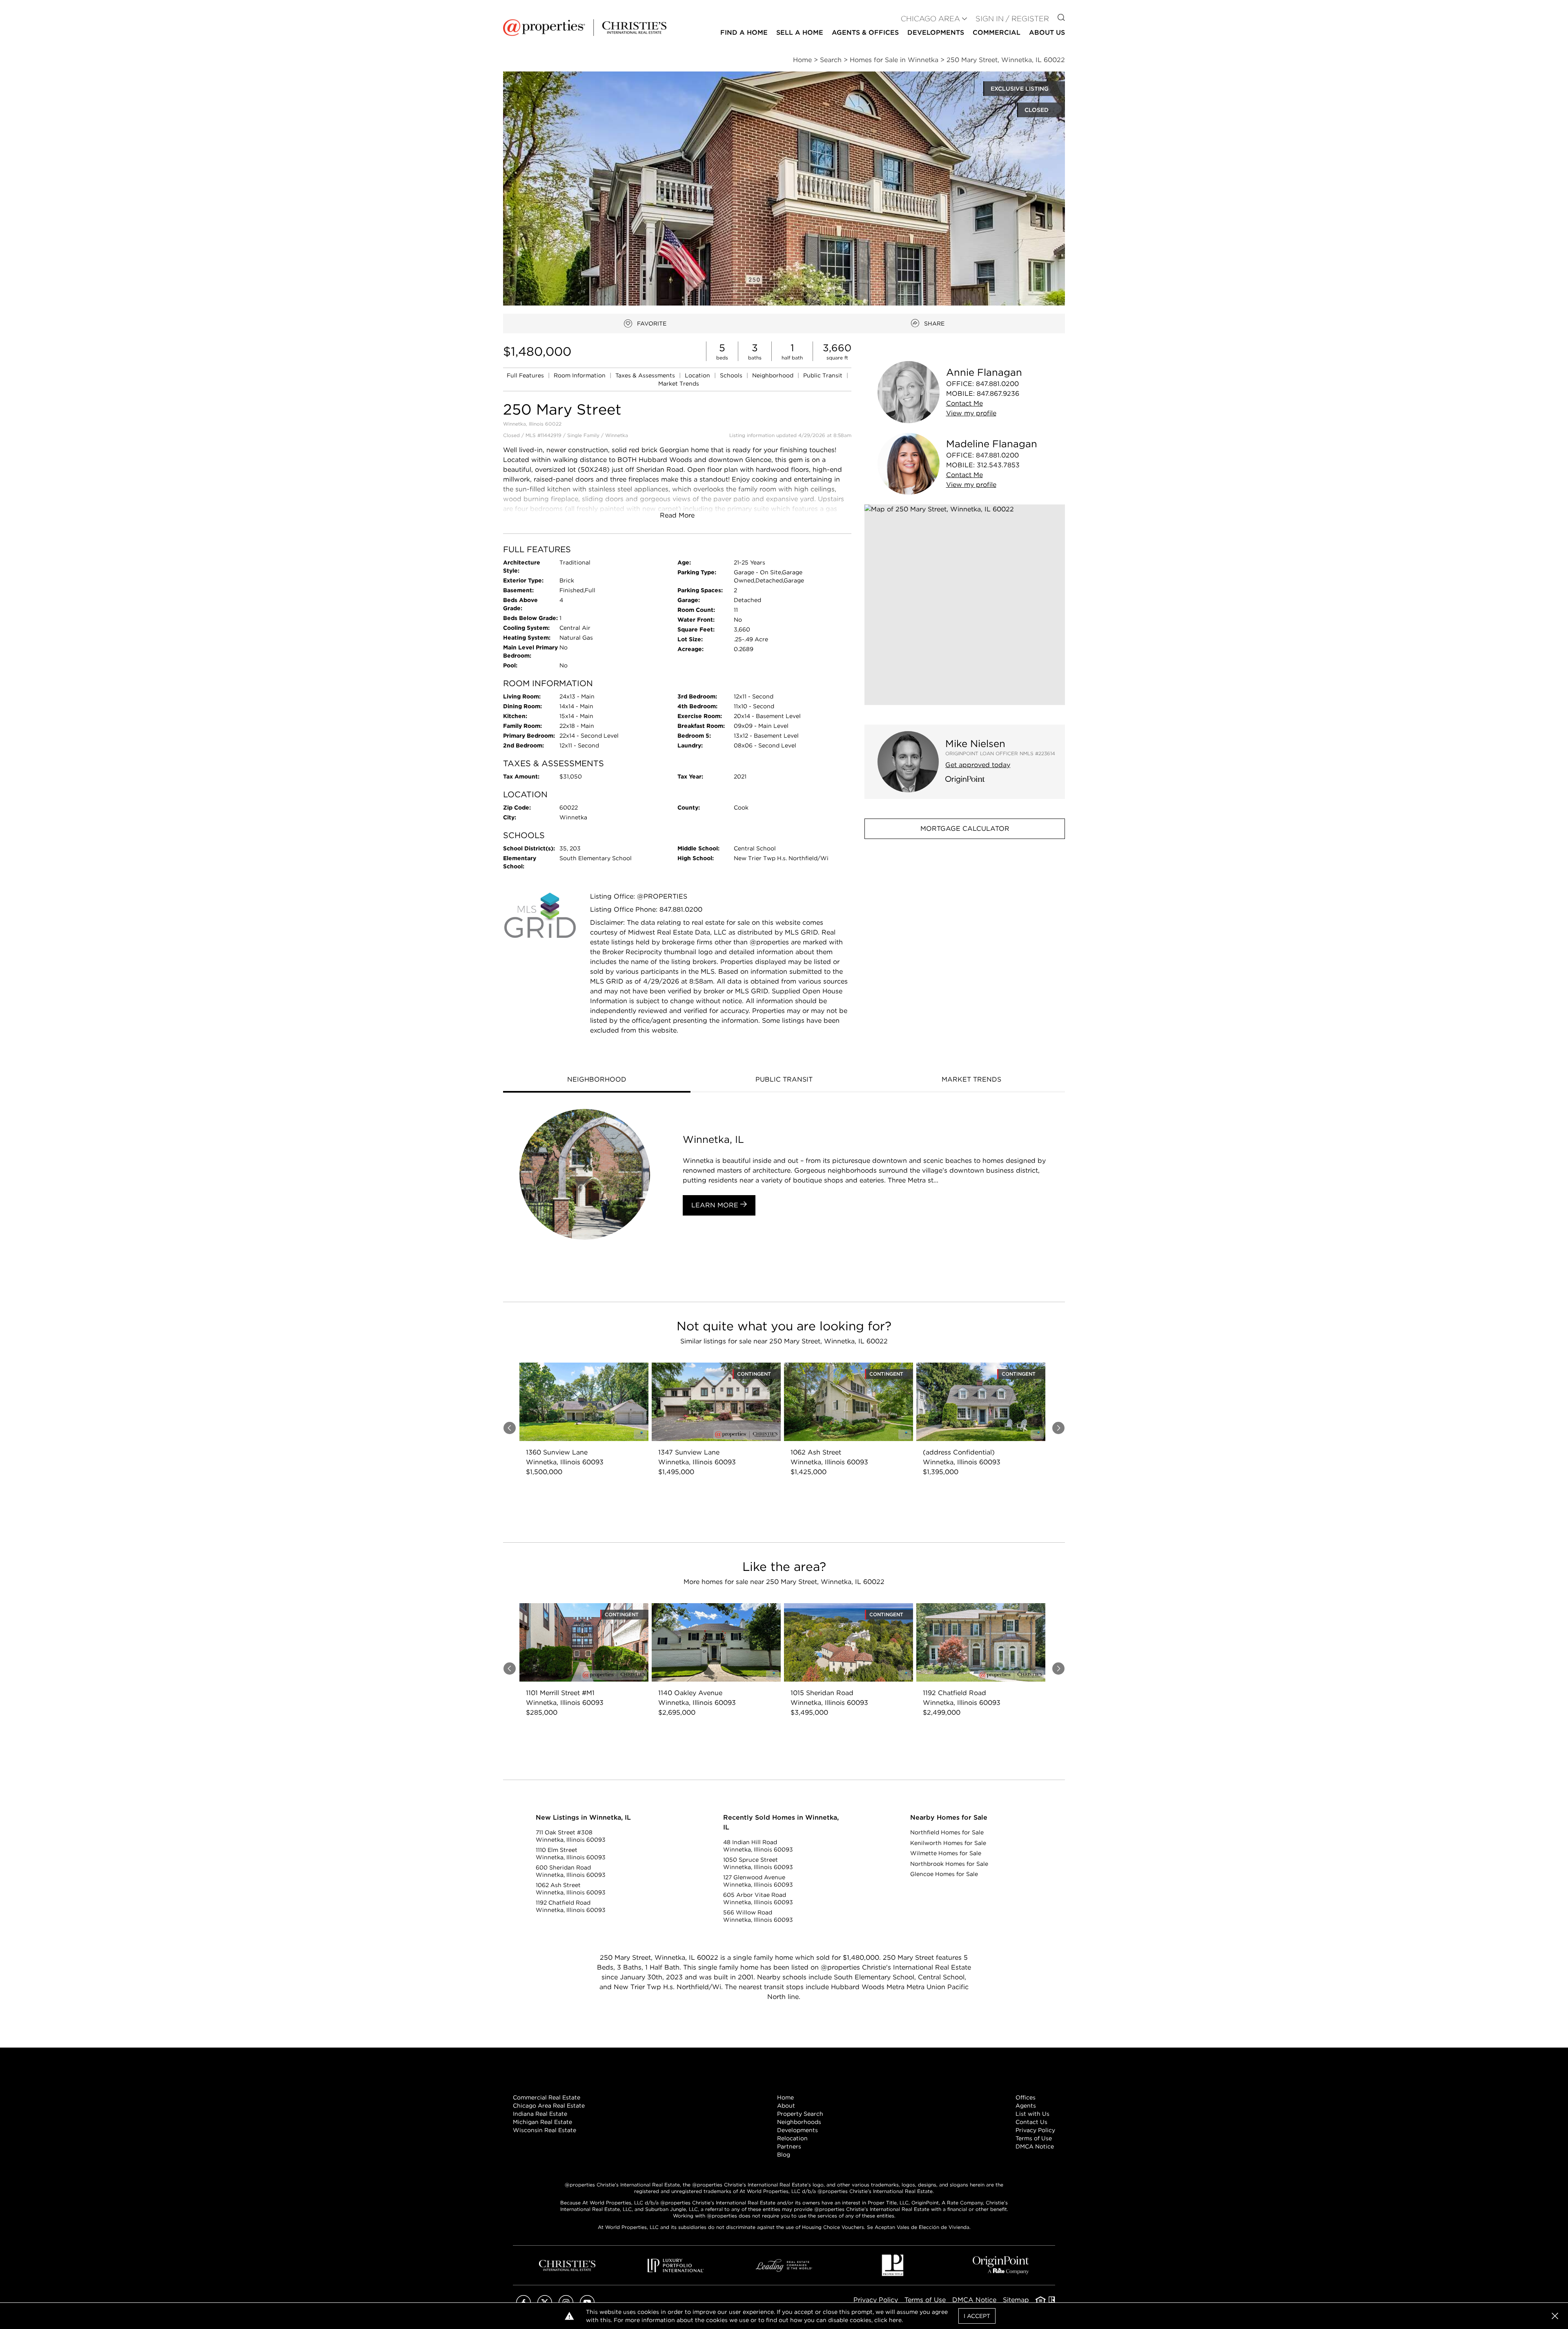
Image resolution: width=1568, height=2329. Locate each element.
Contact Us (1031, 2122)
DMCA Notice (1035, 2146)
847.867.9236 (998, 394)
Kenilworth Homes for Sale (948, 1843)
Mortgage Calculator (965, 829)
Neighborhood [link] (774, 375)
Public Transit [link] (824, 375)
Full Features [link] (526, 375)
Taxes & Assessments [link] (646, 375)
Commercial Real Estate (547, 2097)
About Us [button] (1047, 32)
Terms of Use (1034, 2138)
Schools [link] (732, 375)
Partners (789, 2146)
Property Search (800, 2114)
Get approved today (978, 765)
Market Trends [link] (679, 384)
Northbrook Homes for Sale (949, 1864)
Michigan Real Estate (542, 2122)
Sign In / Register (1012, 19)
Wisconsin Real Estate (545, 2130)
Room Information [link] (580, 375)
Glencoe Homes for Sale (944, 1874)
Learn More (716, 1205)
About (786, 2106)
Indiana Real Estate (540, 2114)
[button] (965, 605)
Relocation (792, 2138)
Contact (964, 403)
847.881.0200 (997, 384)
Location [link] (698, 375)
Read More (677, 515)
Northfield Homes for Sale (947, 1832)
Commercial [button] (997, 32)
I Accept (977, 2316)
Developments (936, 32)
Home (785, 2097)
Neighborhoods (799, 2122)
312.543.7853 (998, 465)
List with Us (1032, 2114)
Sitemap (1016, 2300)
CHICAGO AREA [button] (930, 19)
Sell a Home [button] (800, 32)
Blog (784, 2155)
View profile (971, 413)
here (895, 2320)
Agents (1026, 2106)
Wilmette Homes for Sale (946, 1853)
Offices (1026, 2097)
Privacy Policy (1035, 2130)
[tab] (597, 1080)
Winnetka (617, 435)
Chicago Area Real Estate (549, 2106)
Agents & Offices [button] (865, 32)
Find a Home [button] (744, 32)
